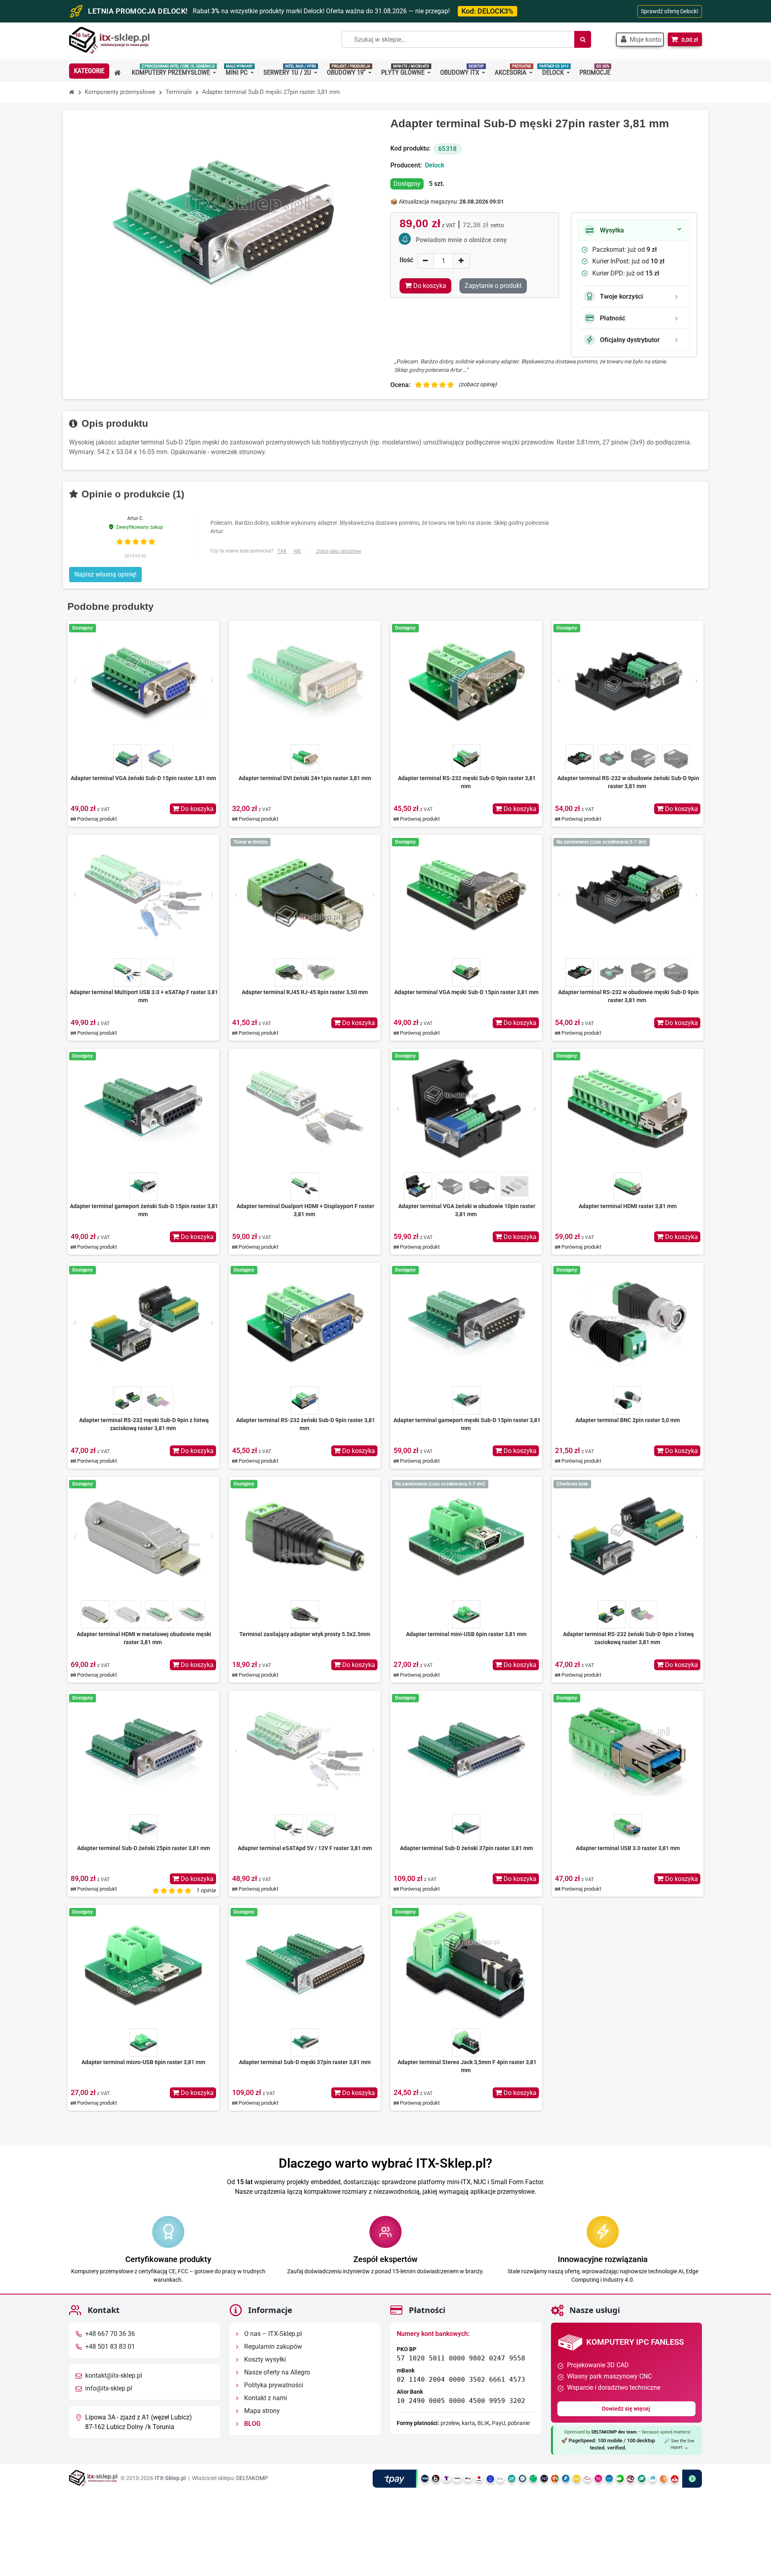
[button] (640, 40)
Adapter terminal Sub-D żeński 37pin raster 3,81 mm (466, 1848)
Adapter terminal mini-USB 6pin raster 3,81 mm (466, 1634)
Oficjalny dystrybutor (630, 340)
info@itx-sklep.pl (109, 2389)
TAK (282, 551)
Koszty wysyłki (264, 2360)
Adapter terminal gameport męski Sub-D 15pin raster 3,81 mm (467, 1424)
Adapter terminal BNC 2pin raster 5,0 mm (628, 1420)
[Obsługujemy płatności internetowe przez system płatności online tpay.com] (537, 2479)
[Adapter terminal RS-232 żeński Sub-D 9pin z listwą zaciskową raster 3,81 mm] (628, 1537)
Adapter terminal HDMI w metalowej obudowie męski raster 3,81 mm (144, 1638)
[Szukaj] (583, 39)
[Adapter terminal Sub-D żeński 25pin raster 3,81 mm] (143, 1751)
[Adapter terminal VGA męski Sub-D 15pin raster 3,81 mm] (466, 895)
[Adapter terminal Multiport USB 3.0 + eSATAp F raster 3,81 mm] (143, 895)
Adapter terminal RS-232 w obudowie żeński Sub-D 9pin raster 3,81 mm (628, 782)
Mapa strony (261, 2411)
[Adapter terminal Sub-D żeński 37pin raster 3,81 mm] (466, 1751)
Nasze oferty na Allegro (276, 2373)
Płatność (613, 318)
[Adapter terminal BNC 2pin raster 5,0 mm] (628, 1323)
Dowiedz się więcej (627, 2409)
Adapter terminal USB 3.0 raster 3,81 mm (628, 1848)
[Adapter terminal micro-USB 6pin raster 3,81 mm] (143, 1965)
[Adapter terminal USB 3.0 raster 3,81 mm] (628, 1751)
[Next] (212, 681)
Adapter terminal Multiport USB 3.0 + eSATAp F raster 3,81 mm (144, 996)
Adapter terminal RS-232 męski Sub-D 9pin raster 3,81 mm (467, 782)
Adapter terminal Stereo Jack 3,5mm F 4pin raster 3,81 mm (467, 2066)
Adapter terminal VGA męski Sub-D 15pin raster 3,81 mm (466, 992)
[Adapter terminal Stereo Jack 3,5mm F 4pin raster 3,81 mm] (466, 1965)
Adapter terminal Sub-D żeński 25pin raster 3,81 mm (144, 1848)
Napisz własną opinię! (105, 574)
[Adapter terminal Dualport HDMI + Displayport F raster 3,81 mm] (305, 1109)
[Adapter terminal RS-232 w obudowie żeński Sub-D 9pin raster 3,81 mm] (628, 681)
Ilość (406, 260)
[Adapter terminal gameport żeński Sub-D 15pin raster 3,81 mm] (143, 1109)
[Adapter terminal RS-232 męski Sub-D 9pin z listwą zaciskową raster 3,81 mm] (143, 1323)
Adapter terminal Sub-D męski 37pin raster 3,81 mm (305, 2062)
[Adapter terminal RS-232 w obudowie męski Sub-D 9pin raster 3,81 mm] (628, 895)
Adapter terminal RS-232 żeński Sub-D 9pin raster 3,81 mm (306, 1424)
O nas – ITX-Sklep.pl (272, 2334)
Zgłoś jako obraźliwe (339, 551)
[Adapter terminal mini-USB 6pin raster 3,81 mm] (466, 1537)
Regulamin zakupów (272, 2347)
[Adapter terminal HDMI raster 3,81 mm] (628, 1109)
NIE (297, 551)
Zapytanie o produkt (493, 286)
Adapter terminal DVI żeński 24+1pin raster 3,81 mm (305, 778)
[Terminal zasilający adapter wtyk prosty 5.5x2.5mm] (305, 1537)
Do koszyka (196, 809)
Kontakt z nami (265, 2398)
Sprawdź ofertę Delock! (670, 11)
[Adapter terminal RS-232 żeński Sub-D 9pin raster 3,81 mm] (305, 1323)
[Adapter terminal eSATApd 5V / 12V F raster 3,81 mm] (305, 1751)
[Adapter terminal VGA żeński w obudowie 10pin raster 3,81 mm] (466, 1109)
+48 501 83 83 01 (110, 2347)
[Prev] (75, 681)
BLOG (252, 2424)
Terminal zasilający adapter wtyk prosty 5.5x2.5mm (305, 1634)
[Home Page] (72, 92)
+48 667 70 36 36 (110, 2334)
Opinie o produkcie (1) (132, 494)
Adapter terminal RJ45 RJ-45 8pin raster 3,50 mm (305, 992)
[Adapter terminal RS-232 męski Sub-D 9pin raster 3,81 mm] (466, 681)
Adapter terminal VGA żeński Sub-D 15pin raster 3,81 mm (143, 778)
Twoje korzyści (621, 297)
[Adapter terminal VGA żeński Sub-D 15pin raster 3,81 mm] (143, 681)
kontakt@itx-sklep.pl (114, 2376)
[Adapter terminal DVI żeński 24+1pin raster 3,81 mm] (305, 681)
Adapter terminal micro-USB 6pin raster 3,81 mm (143, 2062)
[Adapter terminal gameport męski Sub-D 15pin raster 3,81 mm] (466, 1323)
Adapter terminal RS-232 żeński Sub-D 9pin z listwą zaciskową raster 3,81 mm (628, 1638)
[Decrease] (426, 261)
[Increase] (461, 261)
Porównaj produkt (96, 819)
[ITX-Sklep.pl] (109, 41)
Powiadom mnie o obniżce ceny (461, 240)
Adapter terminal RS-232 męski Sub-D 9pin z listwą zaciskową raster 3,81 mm (144, 1424)
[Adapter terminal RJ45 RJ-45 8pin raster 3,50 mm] (305, 895)
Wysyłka (612, 230)
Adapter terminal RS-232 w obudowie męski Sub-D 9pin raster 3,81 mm (628, 996)
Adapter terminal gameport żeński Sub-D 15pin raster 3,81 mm (144, 1210)
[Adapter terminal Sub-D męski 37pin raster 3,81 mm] (305, 1965)
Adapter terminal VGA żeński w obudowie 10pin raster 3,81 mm (467, 1210)
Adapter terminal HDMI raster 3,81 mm (628, 1206)
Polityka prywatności (273, 2385)
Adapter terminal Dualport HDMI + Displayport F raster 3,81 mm (305, 1210)
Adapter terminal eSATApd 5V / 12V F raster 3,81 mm (305, 1848)
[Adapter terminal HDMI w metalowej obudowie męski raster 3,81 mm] (143, 1537)
